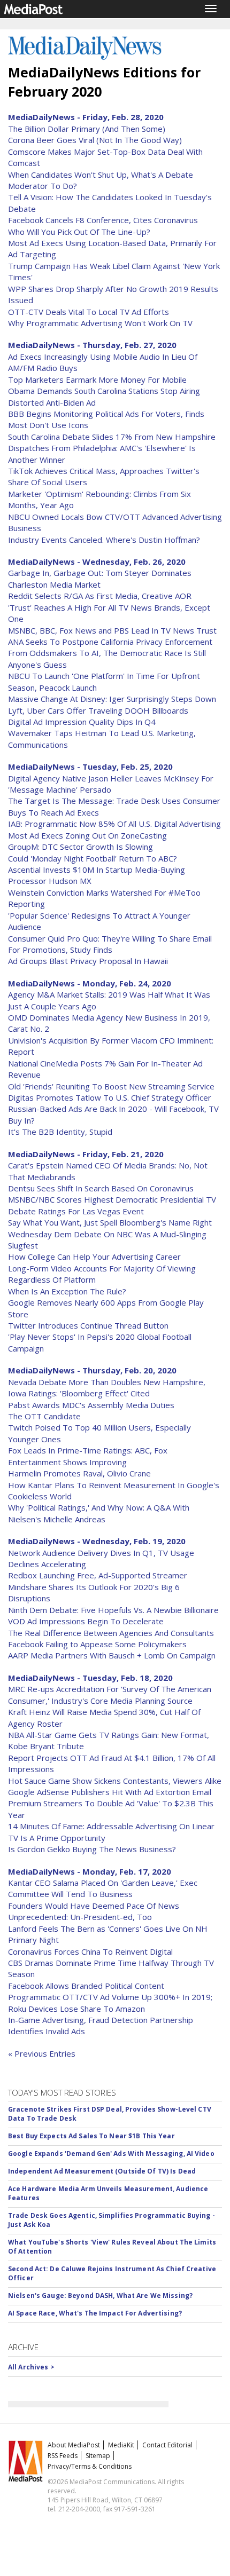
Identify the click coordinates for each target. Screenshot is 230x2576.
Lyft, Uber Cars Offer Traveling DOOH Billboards (98, 710)
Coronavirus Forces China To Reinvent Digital (90, 1951)
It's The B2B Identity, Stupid (60, 1132)
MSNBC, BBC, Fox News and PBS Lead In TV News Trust (112, 630)
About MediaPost (74, 2445)
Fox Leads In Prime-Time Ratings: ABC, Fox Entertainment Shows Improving (88, 1456)
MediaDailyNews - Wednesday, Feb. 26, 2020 (97, 562)
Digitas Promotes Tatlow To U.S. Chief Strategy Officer (110, 1097)
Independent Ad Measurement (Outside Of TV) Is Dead (102, 2171)
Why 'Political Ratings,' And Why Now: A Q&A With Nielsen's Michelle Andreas (99, 1513)
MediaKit (121, 2445)
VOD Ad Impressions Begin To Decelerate (86, 1621)
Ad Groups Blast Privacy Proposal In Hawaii (88, 961)
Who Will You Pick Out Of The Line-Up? (79, 232)
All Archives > (31, 2367)
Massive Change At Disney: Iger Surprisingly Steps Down (112, 699)
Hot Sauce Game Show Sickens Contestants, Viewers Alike (115, 1781)
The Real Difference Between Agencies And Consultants (111, 1633)
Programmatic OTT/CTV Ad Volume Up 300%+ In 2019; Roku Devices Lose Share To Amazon (110, 2002)
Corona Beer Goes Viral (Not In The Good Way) (95, 140)
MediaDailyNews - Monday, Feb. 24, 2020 (90, 983)
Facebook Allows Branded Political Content (86, 1986)
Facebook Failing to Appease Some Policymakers (97, 1644)
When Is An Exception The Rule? (67, 1291)
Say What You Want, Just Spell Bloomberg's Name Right (110, 1222)
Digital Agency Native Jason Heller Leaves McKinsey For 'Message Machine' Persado (111, 784)
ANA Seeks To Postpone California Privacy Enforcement (110, 642)
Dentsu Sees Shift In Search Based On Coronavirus (101, 1188)
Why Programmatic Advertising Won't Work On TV (100, 323)
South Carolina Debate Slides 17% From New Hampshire (112, 437)
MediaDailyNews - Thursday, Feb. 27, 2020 (92, 345)
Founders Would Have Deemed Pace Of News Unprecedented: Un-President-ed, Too (94, 1911)
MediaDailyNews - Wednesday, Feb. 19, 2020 (97, 1541)
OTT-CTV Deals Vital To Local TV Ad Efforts (89, 312)
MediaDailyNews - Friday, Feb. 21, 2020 (86, 1154)
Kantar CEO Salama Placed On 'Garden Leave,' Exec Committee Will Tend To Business (103, 1888)
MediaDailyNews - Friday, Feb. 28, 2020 (86, 117)
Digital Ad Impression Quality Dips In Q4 (82, 722)
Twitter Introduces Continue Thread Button (88, 1325)
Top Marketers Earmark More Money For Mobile (97, 380)
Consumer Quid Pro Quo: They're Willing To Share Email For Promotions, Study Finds (110, 944)
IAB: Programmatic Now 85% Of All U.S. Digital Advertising (114, 824)
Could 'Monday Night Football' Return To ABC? (93, 858)
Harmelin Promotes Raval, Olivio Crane (79, 1473)
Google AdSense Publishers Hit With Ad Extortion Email (110, 1792)
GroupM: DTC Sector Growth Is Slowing (80, 847)
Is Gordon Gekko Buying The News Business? (92, 1849)
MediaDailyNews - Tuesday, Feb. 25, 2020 (90, 767)
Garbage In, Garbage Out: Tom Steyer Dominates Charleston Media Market (100, 578)
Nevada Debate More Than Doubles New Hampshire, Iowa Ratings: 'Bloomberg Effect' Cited (107, 1388)
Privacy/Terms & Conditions (90, 2466)
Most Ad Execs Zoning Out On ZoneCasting (87, 835)
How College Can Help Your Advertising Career (94, 1257)
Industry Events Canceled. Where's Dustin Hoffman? (104, 540)
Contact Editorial (167, 2445)
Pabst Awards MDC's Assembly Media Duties (91, 1405)
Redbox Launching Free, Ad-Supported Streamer (98, 1575)
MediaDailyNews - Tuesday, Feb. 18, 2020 (90, 1678)
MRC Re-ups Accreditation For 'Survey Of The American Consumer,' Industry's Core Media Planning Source (110, 1694)
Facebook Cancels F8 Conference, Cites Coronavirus (103, 220)
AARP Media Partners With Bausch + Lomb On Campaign (112, 1655)
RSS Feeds (63, 2456)
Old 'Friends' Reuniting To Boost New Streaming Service (111, 1086)
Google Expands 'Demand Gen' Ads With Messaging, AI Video (111, 2154)
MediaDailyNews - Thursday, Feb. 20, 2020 (92, 1370)
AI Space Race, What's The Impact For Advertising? (95, 2313)
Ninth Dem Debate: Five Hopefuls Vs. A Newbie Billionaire (113, 1610)
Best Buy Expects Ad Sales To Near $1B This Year (91, 2136)
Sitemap (98, 2456)
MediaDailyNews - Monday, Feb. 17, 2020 (90, 1871)
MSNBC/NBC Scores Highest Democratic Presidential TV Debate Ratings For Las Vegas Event (112, 1205)
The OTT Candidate (44, 1416)
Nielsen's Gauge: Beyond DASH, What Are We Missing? (100, 2296)
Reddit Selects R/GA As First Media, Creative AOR (100, 596)
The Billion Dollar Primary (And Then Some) (87, 129)
